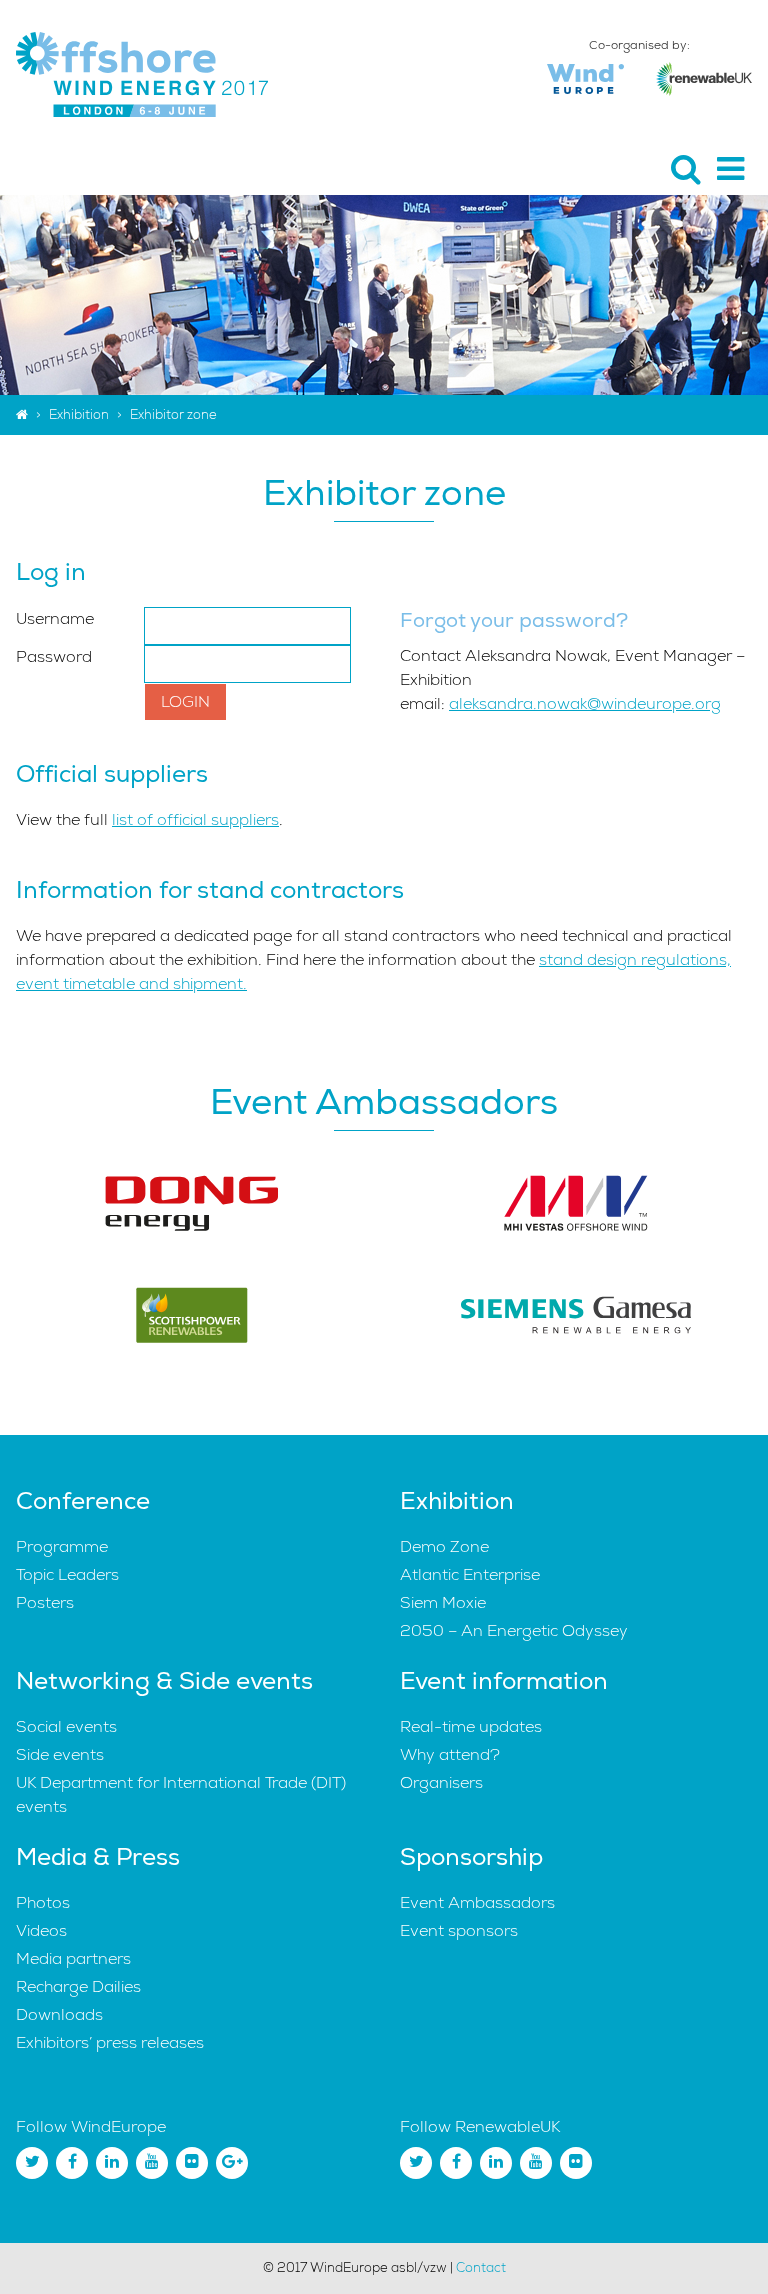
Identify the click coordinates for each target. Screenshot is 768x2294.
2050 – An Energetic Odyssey (514, 1631)
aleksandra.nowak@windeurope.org (585, 704)
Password (54, 657)
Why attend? (450, 1755)
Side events (60, 1755)
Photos (43, 1903)
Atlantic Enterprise (470, 1575)
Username (55, 619)
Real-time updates (471, 1727)
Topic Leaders (67, 1575)
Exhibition (79, 415)
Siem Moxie (443, 1603)
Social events (66, 1727)
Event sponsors (459, 1931)
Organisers (441, 1783)
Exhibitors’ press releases (110, 2043)
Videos (41, 1931)
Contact (481, 2268)
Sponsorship (471, 1857)
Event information (504, 1681)
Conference (83, 1501)
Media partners (73, 1959)
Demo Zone (444, 1547)
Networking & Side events (164, 1681)
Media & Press (98, 1857)
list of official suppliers (195, 820)
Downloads (59, 2015)
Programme (62, 1547)
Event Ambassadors (477, 1903)
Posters (45, 1603)
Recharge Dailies (78, 1987)
